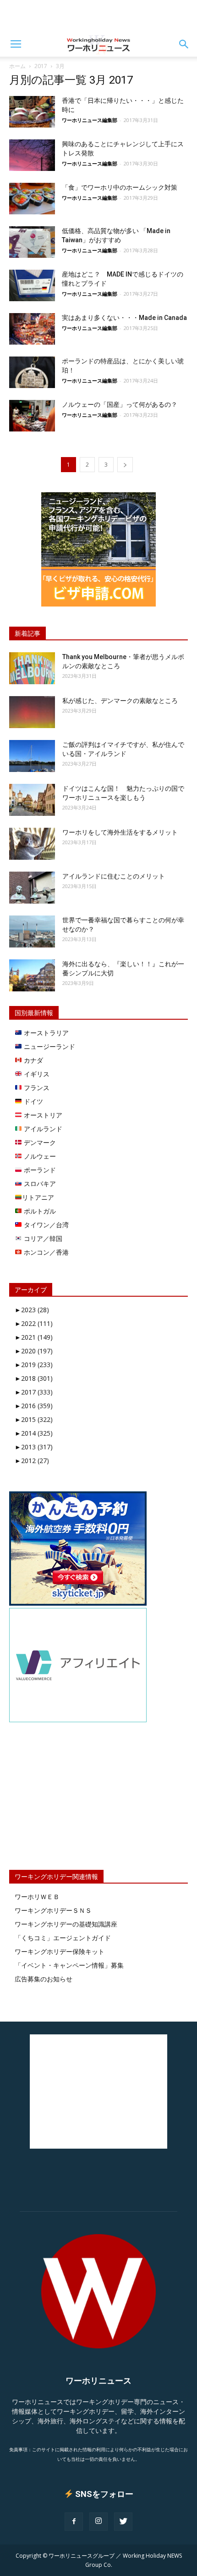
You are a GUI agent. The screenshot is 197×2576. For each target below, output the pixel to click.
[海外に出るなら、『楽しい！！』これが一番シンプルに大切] (32, 975)
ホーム (17, 66)
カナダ (33, 1060)
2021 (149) (34, 1337)
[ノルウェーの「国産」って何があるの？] (32, 416)
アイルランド (42, 1129)
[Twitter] (123, 2522)
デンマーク (39, 1142)
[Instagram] (98, 2522)
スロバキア (39, 1184)
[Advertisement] (98, 16)
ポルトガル (39, 1211)
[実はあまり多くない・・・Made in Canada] (32, 329)
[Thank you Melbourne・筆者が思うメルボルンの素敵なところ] (32, 668)
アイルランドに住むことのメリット (114, 876)
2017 (41, 66)
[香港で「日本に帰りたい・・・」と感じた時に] (32, 112)
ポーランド (39, 1170)
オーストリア (42, 1115)
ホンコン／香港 (45, 1252)
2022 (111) (34, 1323)
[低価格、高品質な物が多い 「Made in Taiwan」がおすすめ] (32, 242)
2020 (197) (34, 1351)
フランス (36, 1088)
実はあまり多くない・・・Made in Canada (124, 318)
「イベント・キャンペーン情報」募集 (69, 1965)
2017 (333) (34, 1392)
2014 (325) (34, 1433)
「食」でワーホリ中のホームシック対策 (120, 187)
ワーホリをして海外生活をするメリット (120, 832)
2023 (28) (32, 1310)
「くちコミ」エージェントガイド (63, 1938)
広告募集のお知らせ (44, 1979)
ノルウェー (39, 1156)
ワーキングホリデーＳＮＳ (53, 1910)
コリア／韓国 (42, 1238)
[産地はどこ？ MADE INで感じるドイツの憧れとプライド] (32, 285)
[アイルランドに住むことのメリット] (32, 888)
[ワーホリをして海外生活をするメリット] (32, 844)
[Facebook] (74, 2522)
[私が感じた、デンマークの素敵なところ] (32, 712)
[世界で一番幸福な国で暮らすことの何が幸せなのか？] (32, 931)
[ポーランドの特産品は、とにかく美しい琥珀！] (32, 372)
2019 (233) (34, 1365)
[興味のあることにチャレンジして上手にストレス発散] (32, 155)
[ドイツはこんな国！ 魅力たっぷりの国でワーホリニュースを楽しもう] (32, 800)
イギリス (36, 1074)
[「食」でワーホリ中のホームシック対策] (32, 199)
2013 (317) (34, 1447)
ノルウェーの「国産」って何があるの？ (120, 404)
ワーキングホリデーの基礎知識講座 (66, 1924)
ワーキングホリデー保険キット (60, 1951)
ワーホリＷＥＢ (37, 1897)
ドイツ (33, 1101)
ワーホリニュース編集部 (90, 120)
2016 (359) (34, 1406)
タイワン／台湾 (45, 1225)
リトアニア (38, 1197)
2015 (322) (34, 1419)
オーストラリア (45, 1033)
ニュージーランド (49, 1046)
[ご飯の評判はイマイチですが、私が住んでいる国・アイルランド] (32, 756)
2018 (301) (34, 1378)
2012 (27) (32, 1461)
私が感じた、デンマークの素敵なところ (120, 701)
